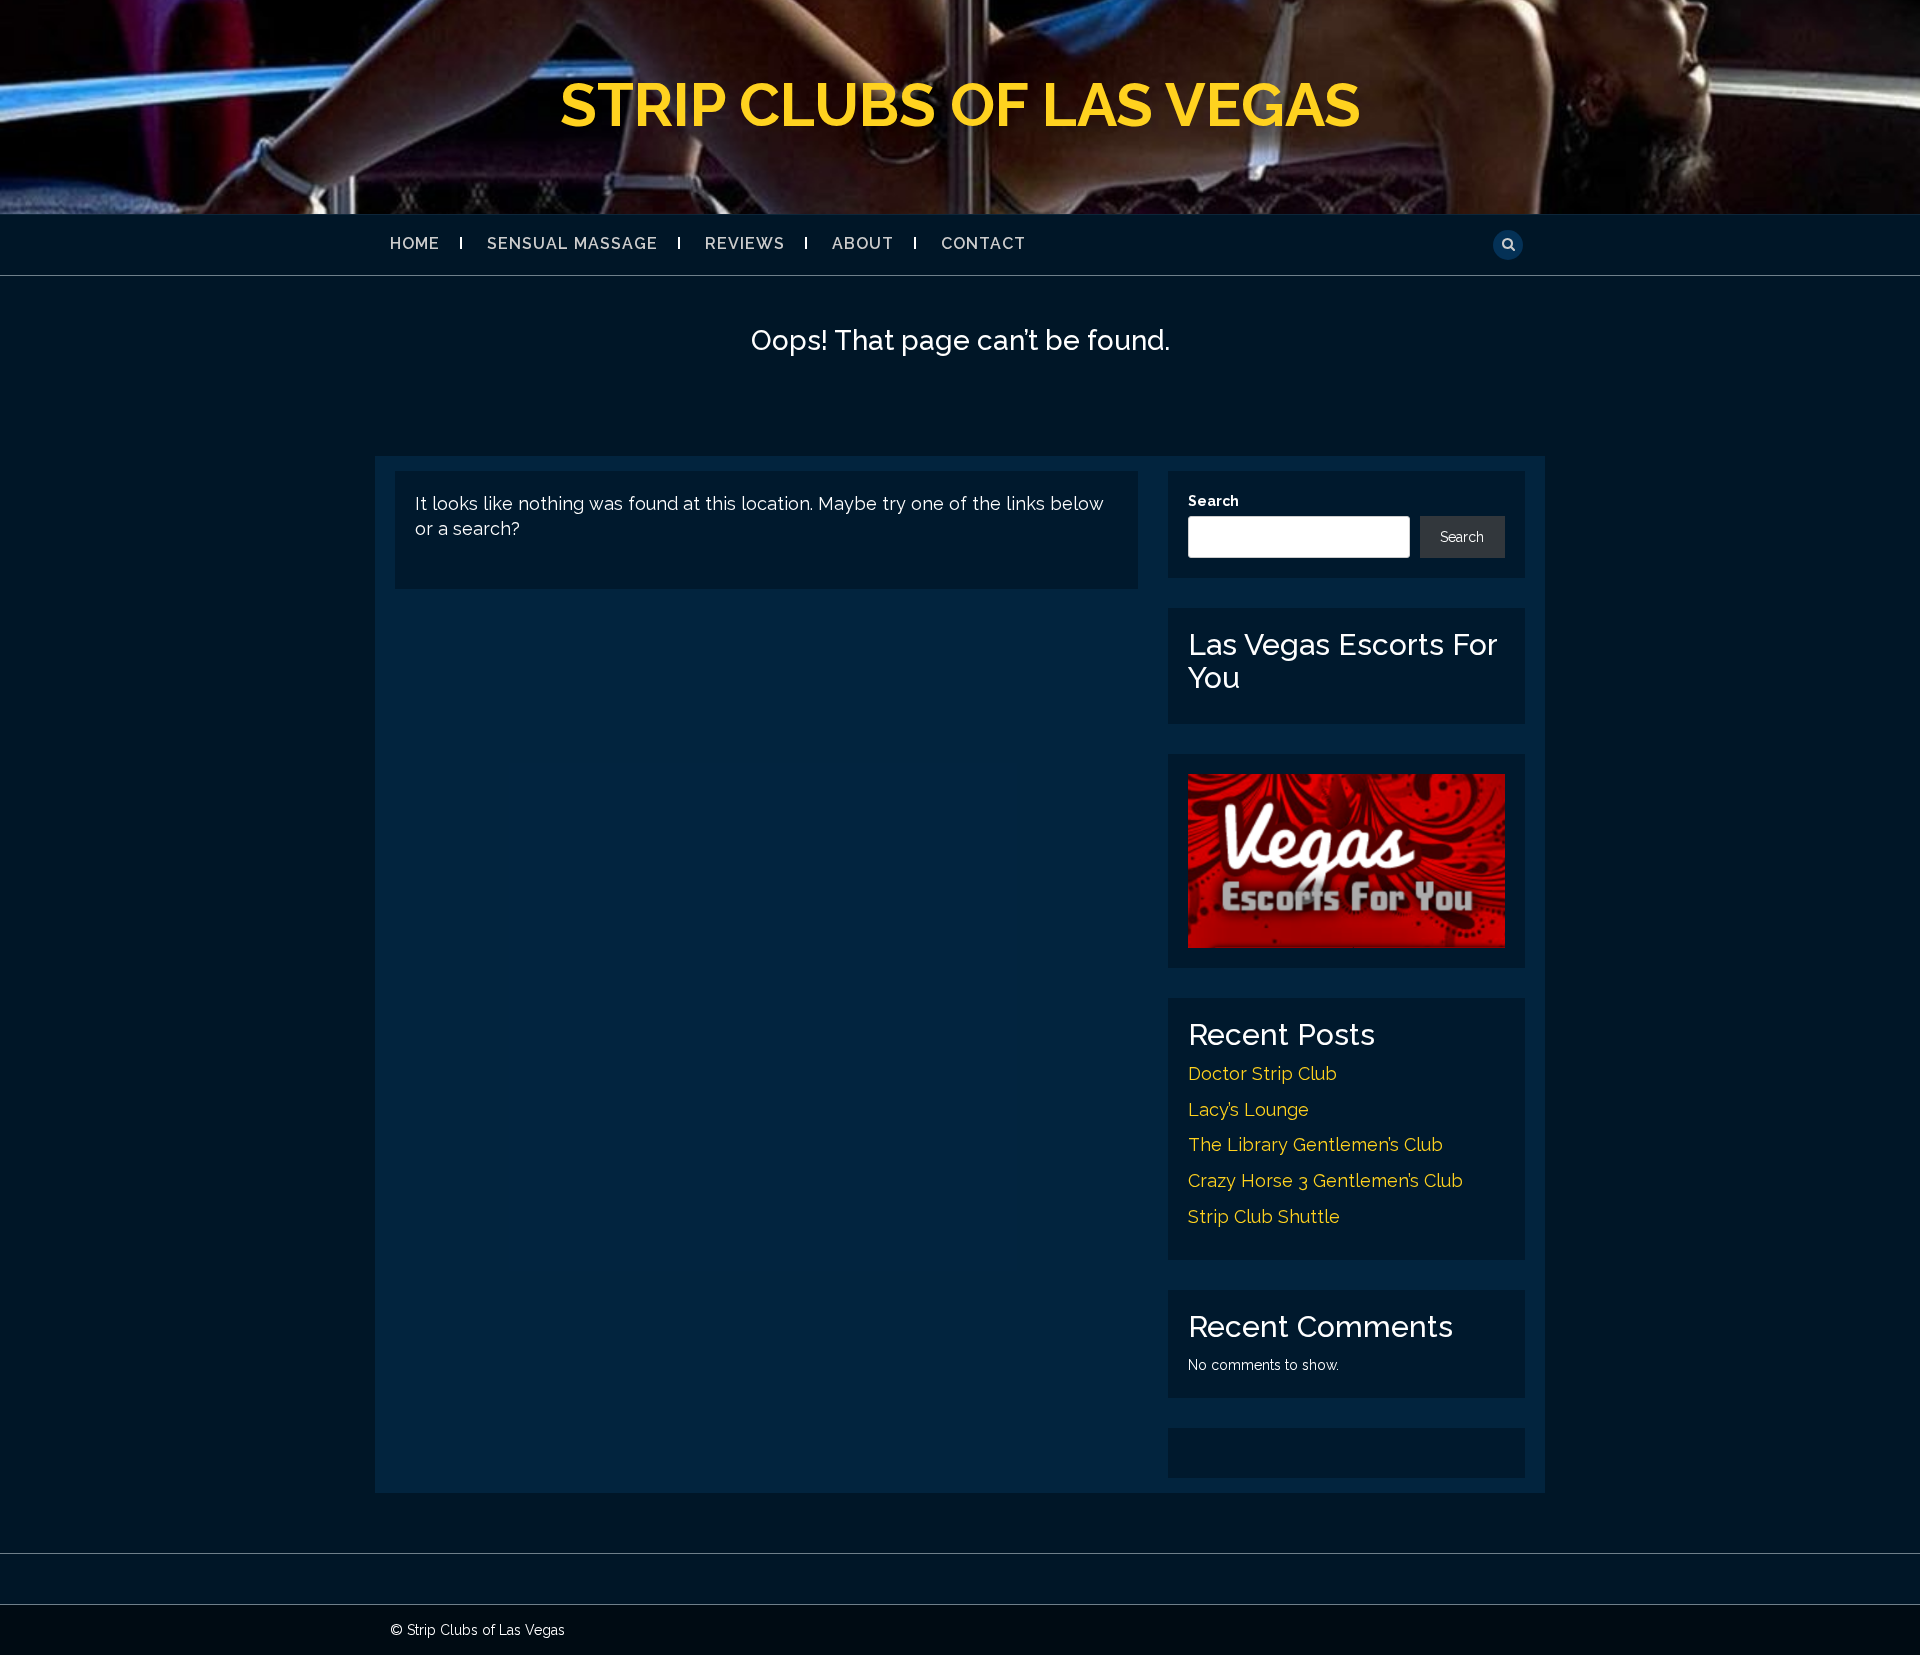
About (863, 243)
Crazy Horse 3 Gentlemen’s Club (1325, 1180)
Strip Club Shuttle (1264, 1216)
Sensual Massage (572, 243)
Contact (983, 243)
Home (415, 243)
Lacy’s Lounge (1248, 1109)
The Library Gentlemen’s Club (1315, 1144)
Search (1213, 501)
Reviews (745, 243)
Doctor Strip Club (1262, 1073)
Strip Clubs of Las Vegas (960, 105)
